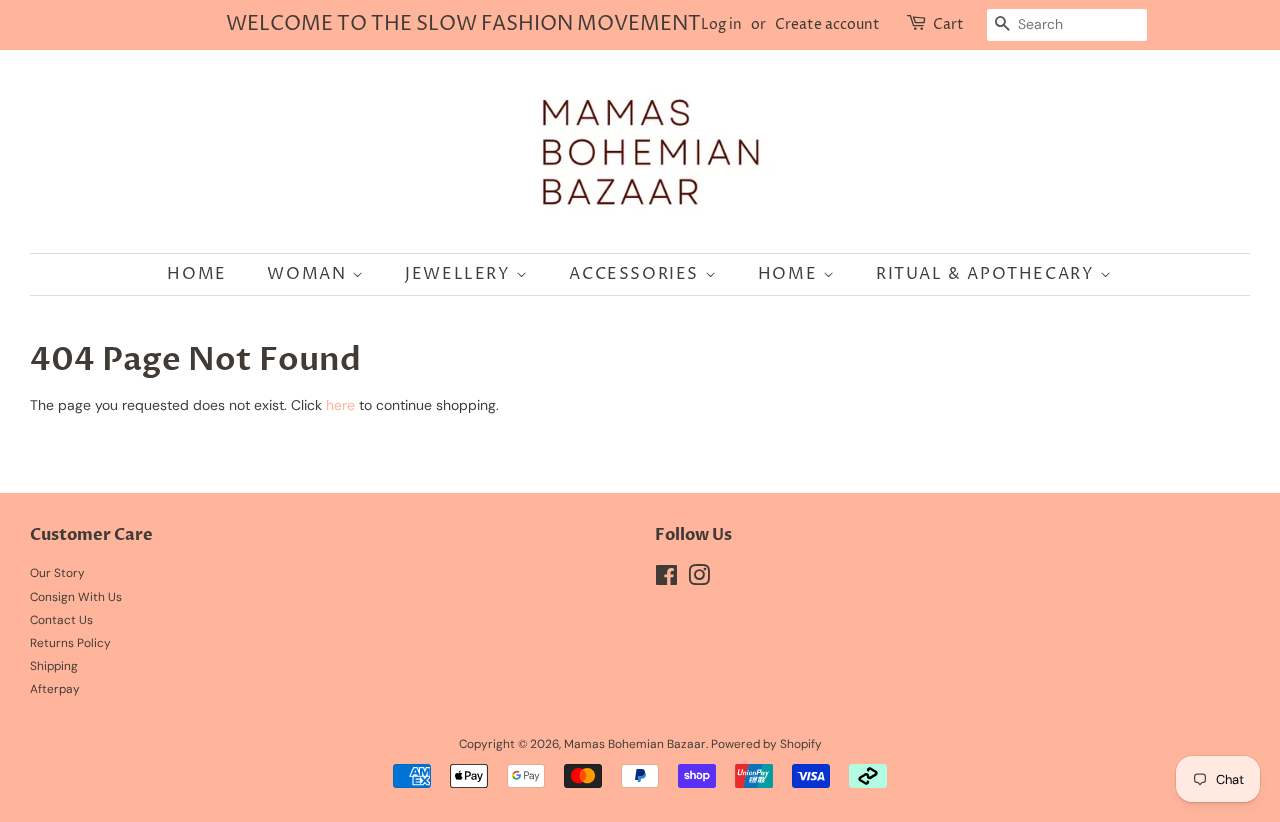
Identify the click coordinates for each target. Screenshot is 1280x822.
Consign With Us (76, 597)
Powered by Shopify (766, 744)
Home (196, 274)
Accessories (636, 274)
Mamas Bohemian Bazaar (635, 744)
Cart (948, 24)
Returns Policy (70, 643)
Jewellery (460, 274)
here (340, 405)
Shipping (54, 666)
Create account (827, 24)
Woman (309, 274)
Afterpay (55, 689)
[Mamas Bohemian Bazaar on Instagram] (699, 580)
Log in (721, 24)
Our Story (57, 573)
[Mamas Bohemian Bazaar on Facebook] (666, 580)
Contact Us (61, 620)
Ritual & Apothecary (988, 274)
